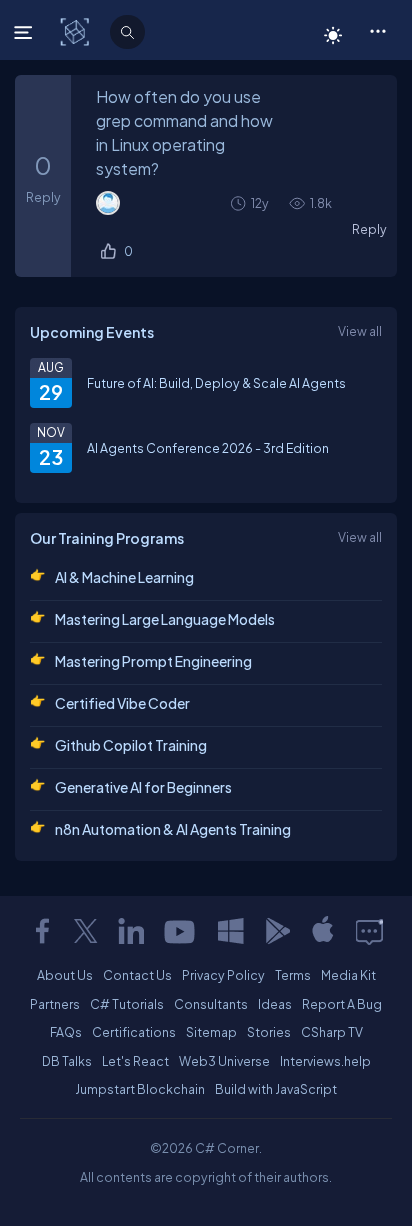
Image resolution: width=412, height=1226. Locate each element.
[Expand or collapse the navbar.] (25, 32)
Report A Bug (342, 1004)
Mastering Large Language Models (165, 619)
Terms (293, 975)
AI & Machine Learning (124, 577)
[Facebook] (42, 931)
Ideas (275, 1004)
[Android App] (277, 931)
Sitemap (211, 1032)
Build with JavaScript (276, 1089)
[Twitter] (86, 931)
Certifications (134, 1032)
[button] (377, 30)
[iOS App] (323, 931)
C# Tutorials (127, 1004)
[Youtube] (181, 931)
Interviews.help (325, 1061)
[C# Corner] (76, 31)
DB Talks (67, 1061)
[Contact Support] (369, 931)
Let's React (135, 1061)
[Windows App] (231, 931)
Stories (269, 1032)
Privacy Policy (223, 975)
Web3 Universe (224, 1061)
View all (360, 331)
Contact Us (137, 975)
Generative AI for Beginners (143, 787)
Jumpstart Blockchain (140, 1089)
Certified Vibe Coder (122, 703)
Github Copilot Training (131, 745)
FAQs (66, 1032)
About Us (65, 975)
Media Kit (348, 975)
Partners (55, 1004)
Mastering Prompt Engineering (153, 661)
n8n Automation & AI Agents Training (173, 829)
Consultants (211, 1004)
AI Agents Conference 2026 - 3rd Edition (208, 448)
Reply (369, 229)
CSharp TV (332, 1032)
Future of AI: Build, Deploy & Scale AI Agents (216, 383)
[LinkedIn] (131, 931)
